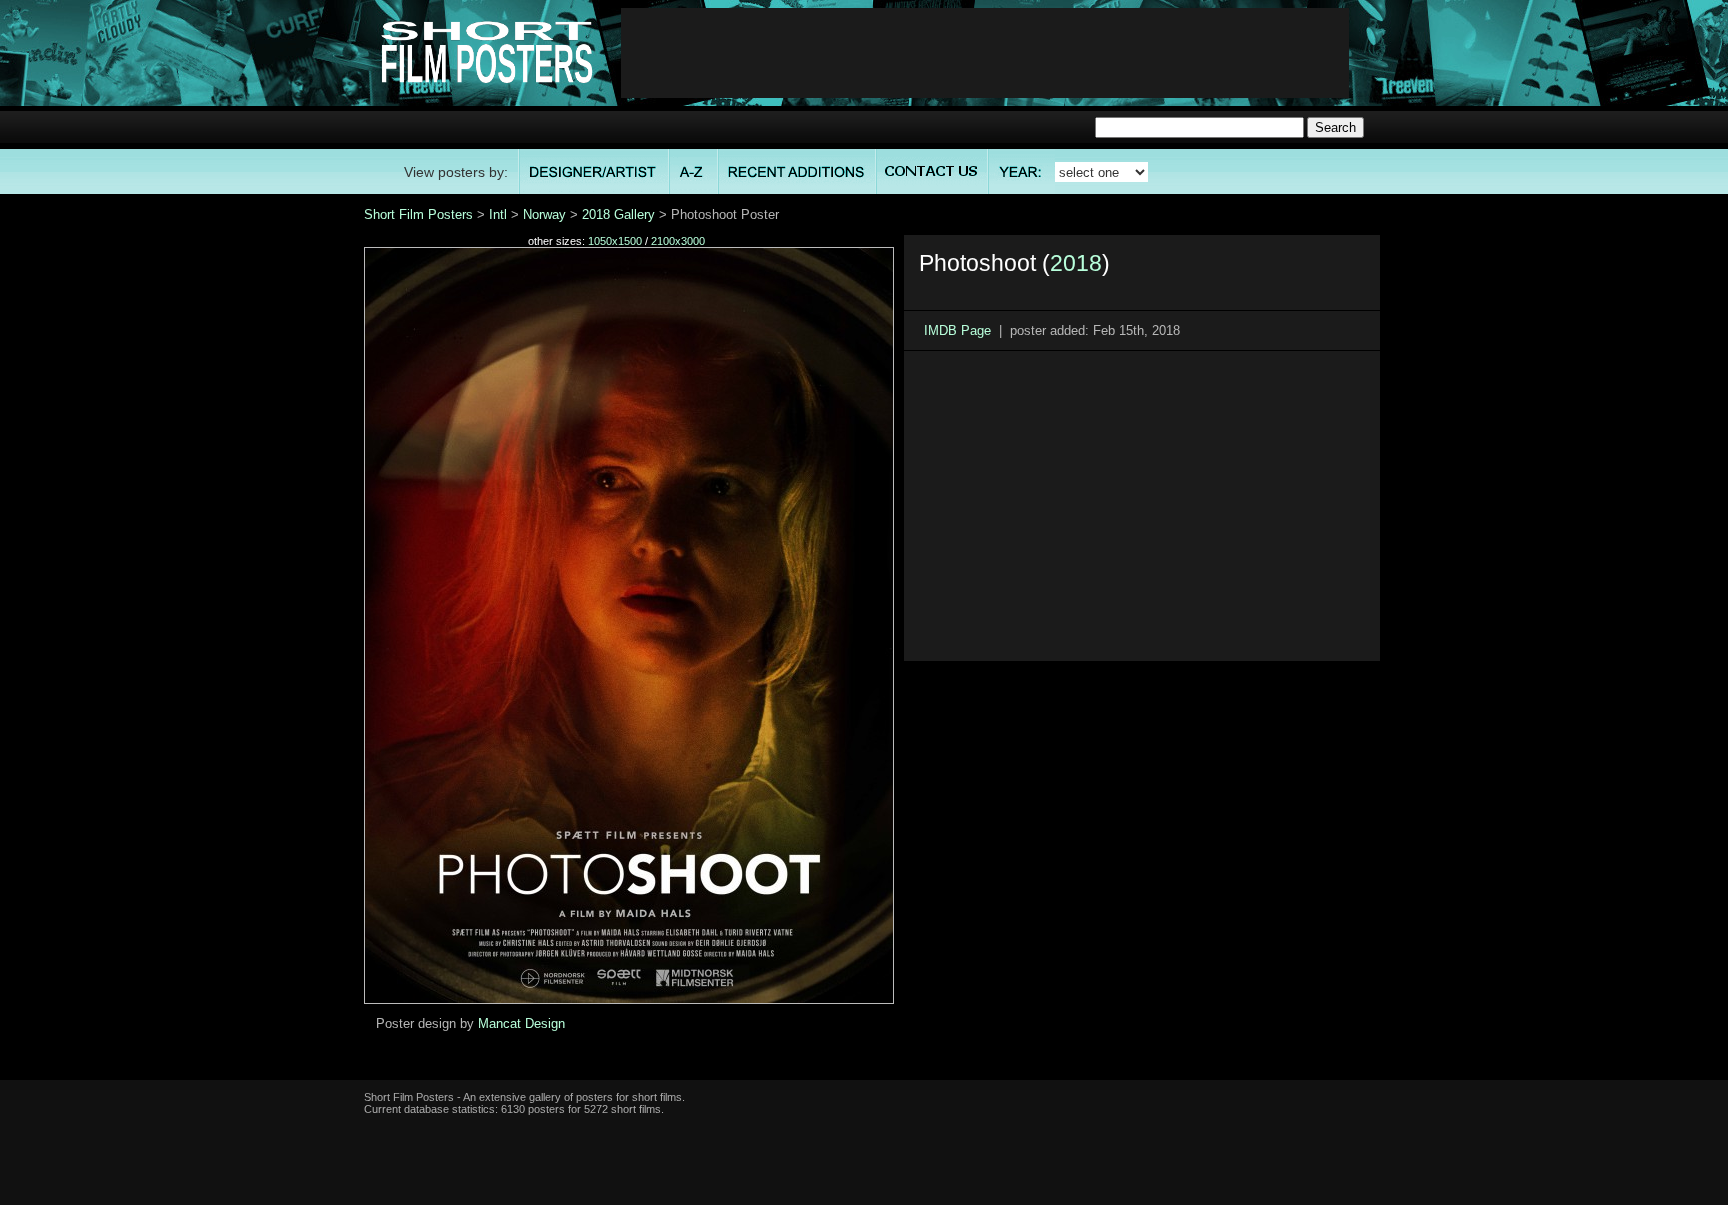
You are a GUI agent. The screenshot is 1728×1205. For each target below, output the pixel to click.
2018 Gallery (618, 214)
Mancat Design (521, 1023)
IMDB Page (957, 330)
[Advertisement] (985, 53)
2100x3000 (678, 241)
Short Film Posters (418, 214)
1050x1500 (615, 241)
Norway (544, 214)
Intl (498, 214)
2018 (1076, 263)
